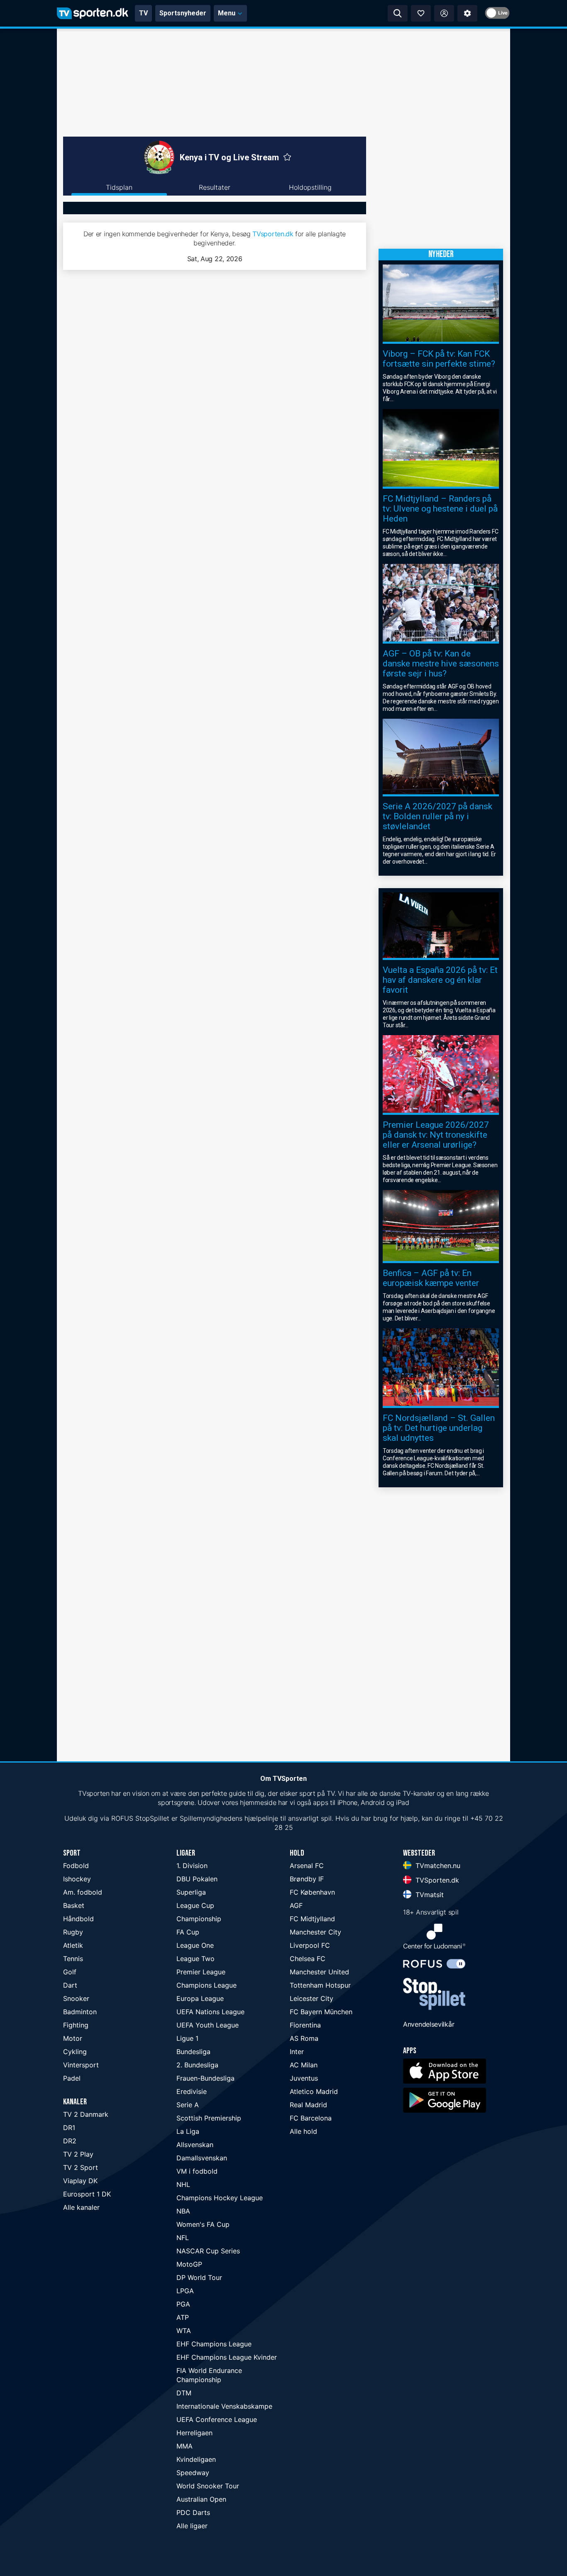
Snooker (76, 1998)
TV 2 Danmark (86, 2114)
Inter (297, 2052)
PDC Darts (193, 2512)
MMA (185, 2446)
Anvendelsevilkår (429, 2024)
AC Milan (304, 2065)
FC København (312, 1892)
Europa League (200, 1998)
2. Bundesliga (197, 2065)
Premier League (201, 1972)
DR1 (69, 2128)
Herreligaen (194, 2433)
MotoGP (189, 2264)
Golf (70, 1972)
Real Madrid (308, 2105)
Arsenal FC (307, 1866)
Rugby (73, 1932)
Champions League (207, 1985)
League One (195, 1945)
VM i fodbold (197, 2171)
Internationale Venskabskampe (224, 2406)
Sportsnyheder (183, 13)
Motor (73, 2038)
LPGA (185, 2291)
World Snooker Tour (208, 2486)
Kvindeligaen (196, 2459)
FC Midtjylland (312, 1919)
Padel (72, 2078)
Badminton (80, 2012)
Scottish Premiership (209, 2118)
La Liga (188, 2131)
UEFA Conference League (217, 2419)
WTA (184, 2331)
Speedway (193, 2473)
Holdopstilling (310, 187)
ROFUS (122, 1818)
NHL (183, 2184)
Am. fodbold (83, 1892)
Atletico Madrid (314, 2091)
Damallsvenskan (202, 2158)
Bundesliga (193, 2052)
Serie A (188, 2105)
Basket (74, 1905)
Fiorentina (305, 2025)
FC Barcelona (311, 2118)
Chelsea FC (308, 1959)
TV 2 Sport (81, 2167)
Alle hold (303, 2131)
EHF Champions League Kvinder (227, 2357)
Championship (199, 1919)
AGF (296, 1905)
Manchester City (315, 1932)
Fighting (76, 2025)
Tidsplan (119, 187)
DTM (184, 2393)
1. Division (192, 1866)
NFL (183, 2238)
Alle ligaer (192, 2526)
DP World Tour (199, 2277)
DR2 (70, 2141)
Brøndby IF (307, 1879)
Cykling (75, 2052)
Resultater (215, 187)
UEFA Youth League (208, 2025)
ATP (183, 2317)
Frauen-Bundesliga (205, 2078)
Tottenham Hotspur (320, 1985)
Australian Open (201, 2499)
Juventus (304, 2078)
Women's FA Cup (203, 2224)
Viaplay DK (80, 2181)
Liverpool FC (310, 1945)
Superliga (191, 1892)
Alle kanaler (81, 2207)
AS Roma (304, 2038)
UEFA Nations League (210, 2012)
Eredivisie (192, 2091)
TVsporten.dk (273, 234)
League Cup (195, 1905)
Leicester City (312, 1998)
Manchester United (319, 1972)
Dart (70, 1985)
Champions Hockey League (220, 2198)
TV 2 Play (78, 2154)
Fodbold (76, 1866)
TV (143, 13)
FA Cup (188, 1932)
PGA (183, 2304)
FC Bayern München (321, 2012)
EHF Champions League (214, 2344)
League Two (196, 1959)
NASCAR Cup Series (208, 2251)
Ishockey (77, 1879)
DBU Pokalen (197, 1879)
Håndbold (78, 1919)
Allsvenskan (195, 2145)
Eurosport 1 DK (87, 2194)
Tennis (73, 1959)
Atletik (73, 1945)
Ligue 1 (187, 2038)
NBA (183, 2211)
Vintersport (81, 2065)
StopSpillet (152, 1818)
